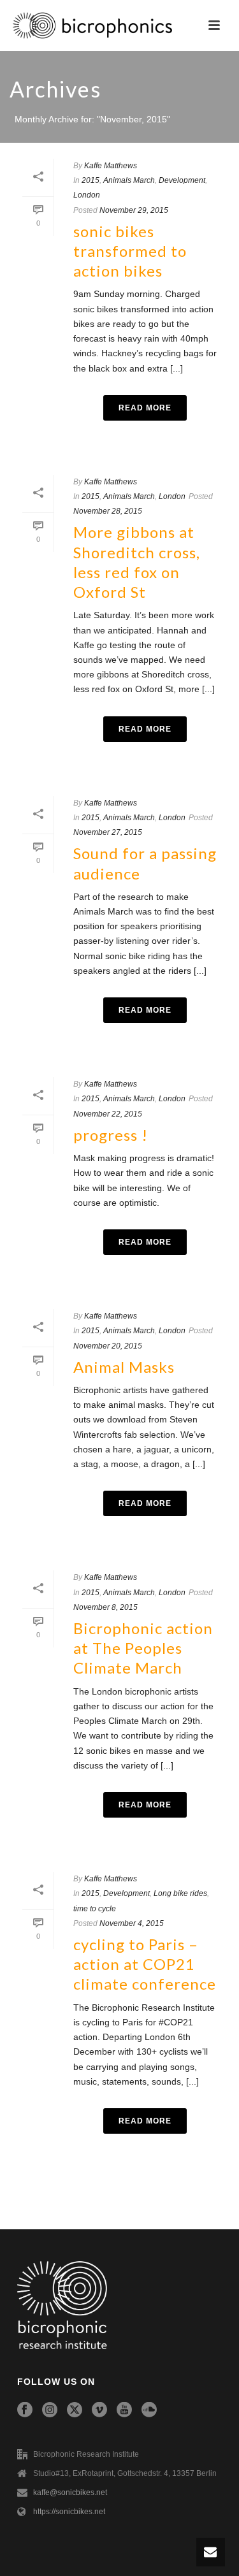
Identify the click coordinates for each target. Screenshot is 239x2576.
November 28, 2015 (108, 511)
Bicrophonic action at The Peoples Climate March (143, 1648)
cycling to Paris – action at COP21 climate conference (145, 1964)
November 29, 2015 (134, 210)
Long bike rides (180, 1893)
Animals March (129, 180)
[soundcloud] (149, 2410)
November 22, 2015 (108, 1114)
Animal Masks (124, 1367)
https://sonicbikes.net (69, 2512)
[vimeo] (99, 2410)
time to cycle (95, 1909)
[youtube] (124, 2410)
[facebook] (25, 2410)
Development (182, 180)
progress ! (111, 1135)
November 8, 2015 (105, 1607)
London (87, 195)
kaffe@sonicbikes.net (70, 2493)
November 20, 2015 (108, 1346)
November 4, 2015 (132, 1923)
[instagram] (50, 2410)
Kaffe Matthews (111, 166)
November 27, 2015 (108, 832)
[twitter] (75, 2410)
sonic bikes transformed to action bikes (130, 251)
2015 (91, 180)
